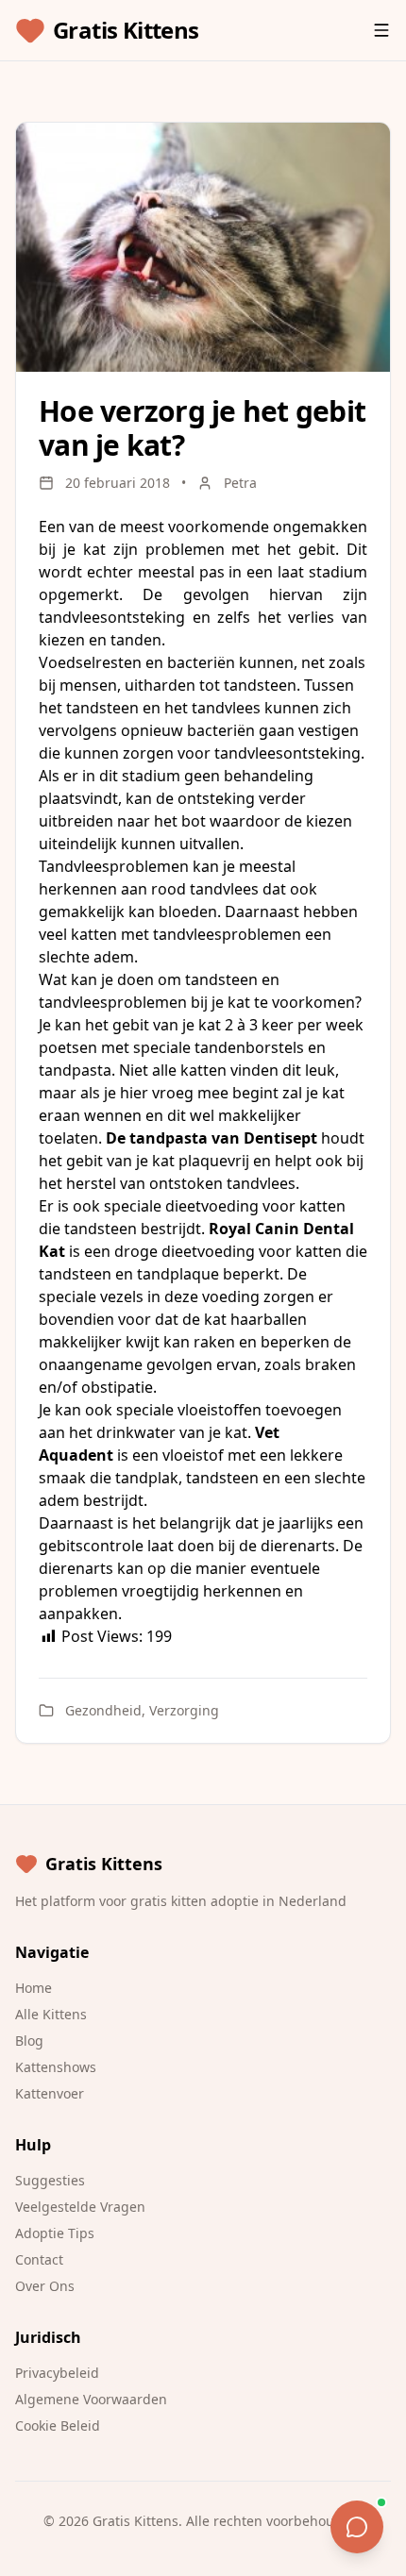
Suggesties (50, 2180)
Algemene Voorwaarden (91, 2399)
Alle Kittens (51, 2014)
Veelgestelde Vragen (80, 2207)
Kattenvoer (50, 2093)
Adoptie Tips (55, 2233)
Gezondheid (103, 1710)
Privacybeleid (57, 2373)
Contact (39, 2259)
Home (34, 1988)
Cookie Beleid (58, 2425)
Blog (29, 2041)
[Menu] (381, 30)
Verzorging (184, 1710)
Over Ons (45, 2286)
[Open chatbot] (357, 2527)
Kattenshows (56, 2067)
